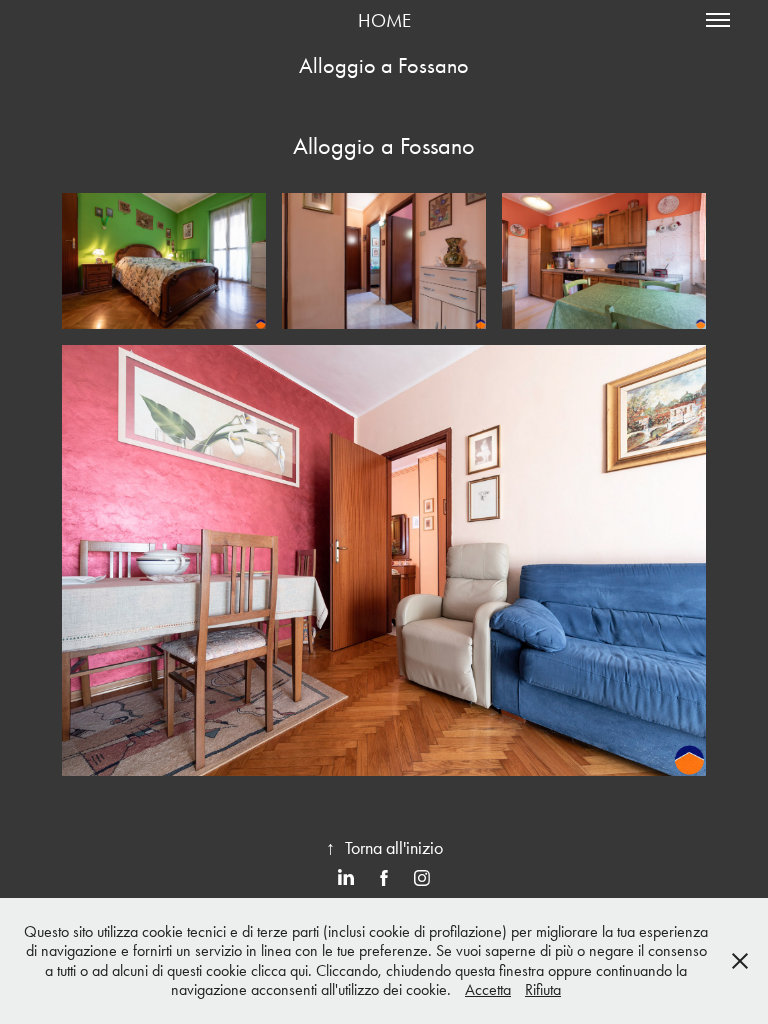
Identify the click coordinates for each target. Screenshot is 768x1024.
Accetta (488, 989)
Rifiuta (543, 989)
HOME (384, 20)
